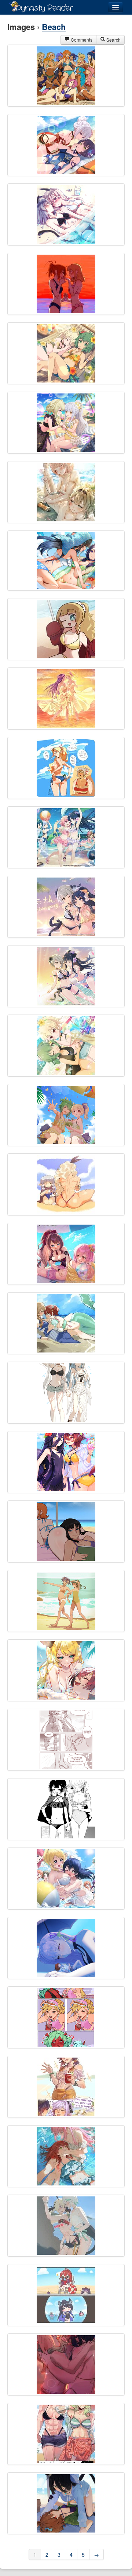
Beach (54, 27)
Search (113, 40)
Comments (81, 40)
